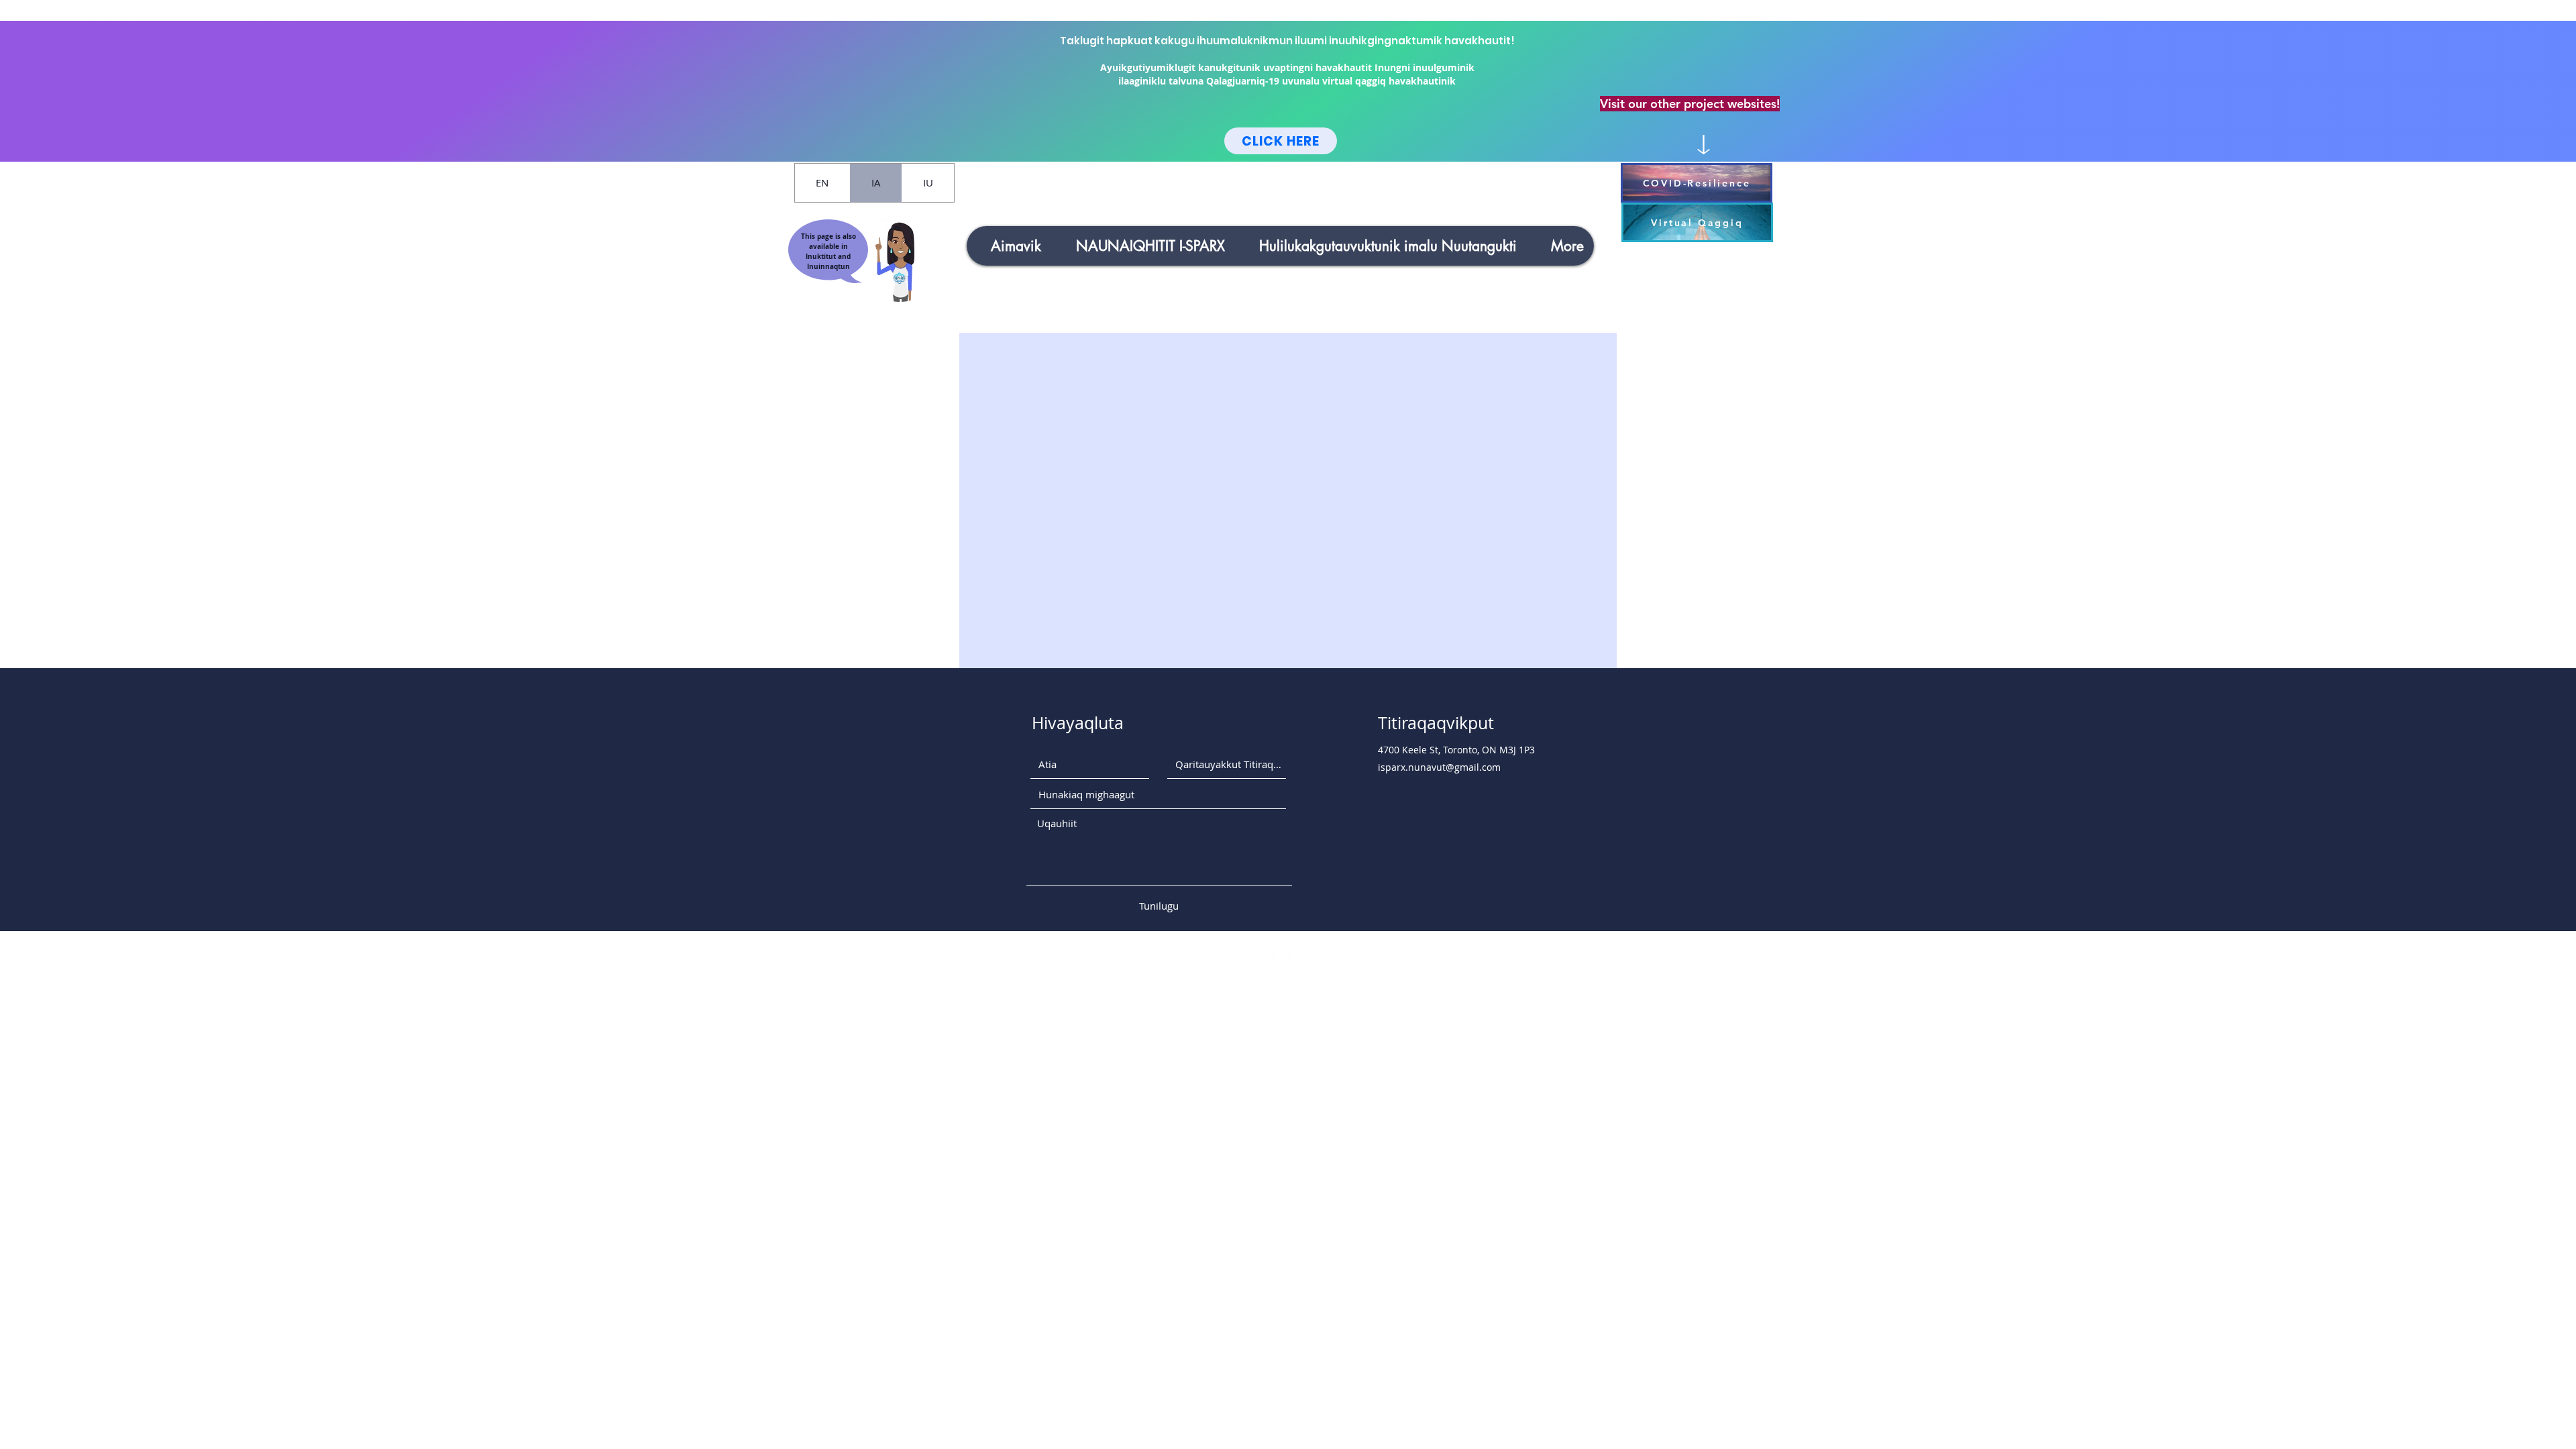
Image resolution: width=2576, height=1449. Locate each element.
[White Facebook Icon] (1273, 951)
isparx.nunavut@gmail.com (1439, 767)
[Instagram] (1249, 951)
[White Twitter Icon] (1296, 951)
